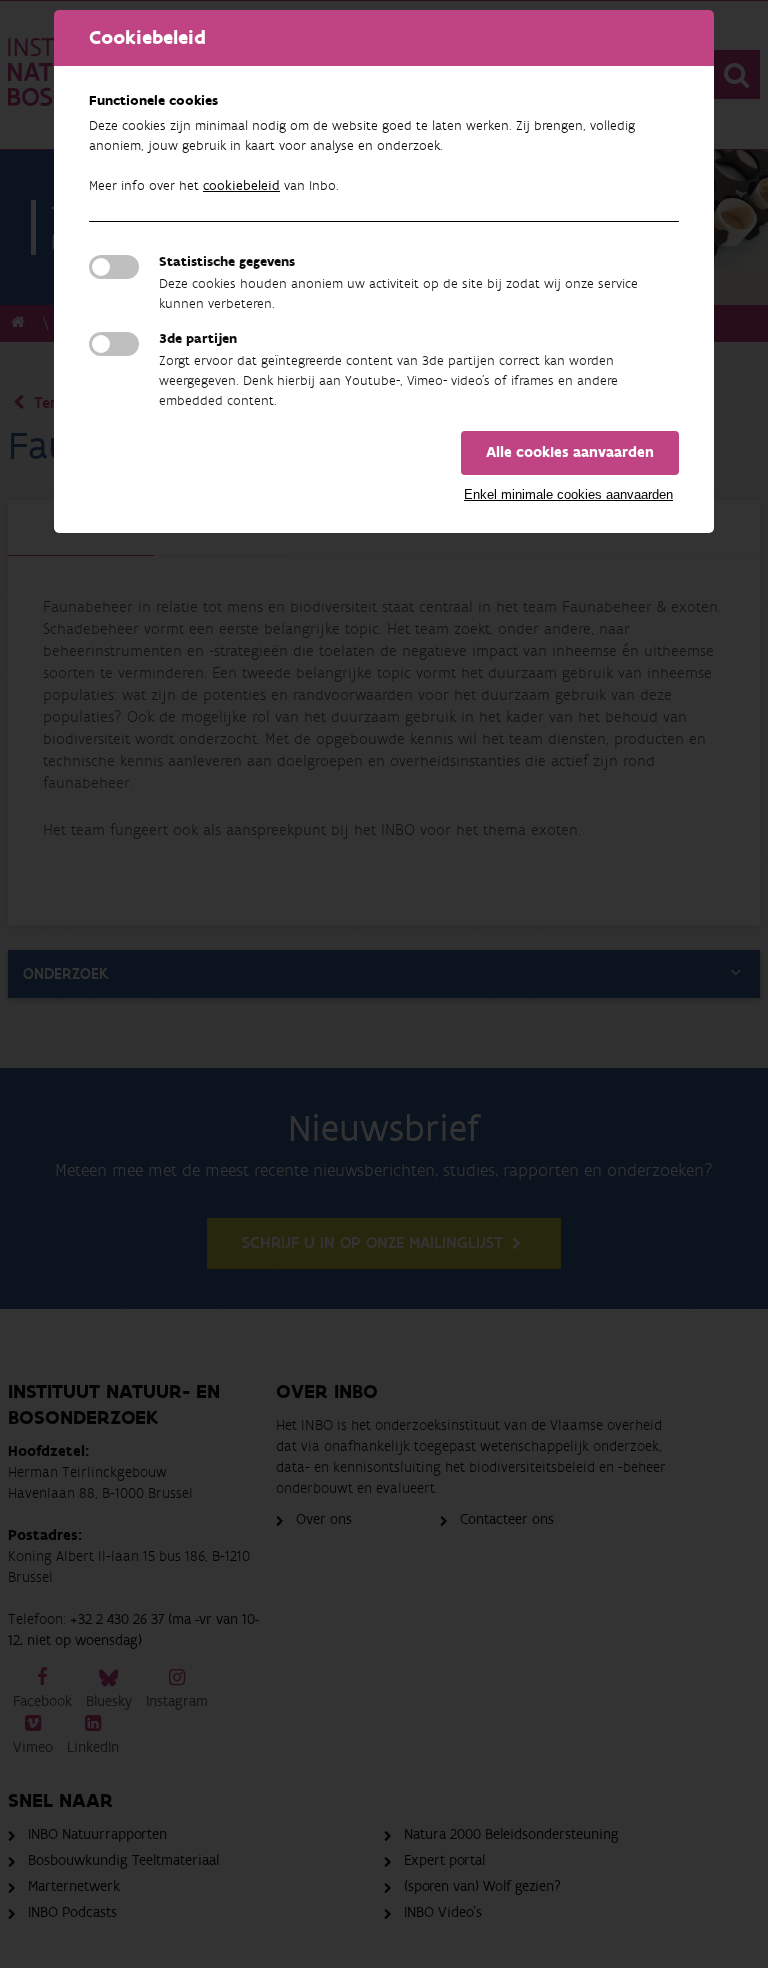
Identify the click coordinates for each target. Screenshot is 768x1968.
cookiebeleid (241, 186)
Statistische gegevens (227, 262)
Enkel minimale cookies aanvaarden (568, 494)
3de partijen (198, 339)
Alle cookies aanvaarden (570, 452)
